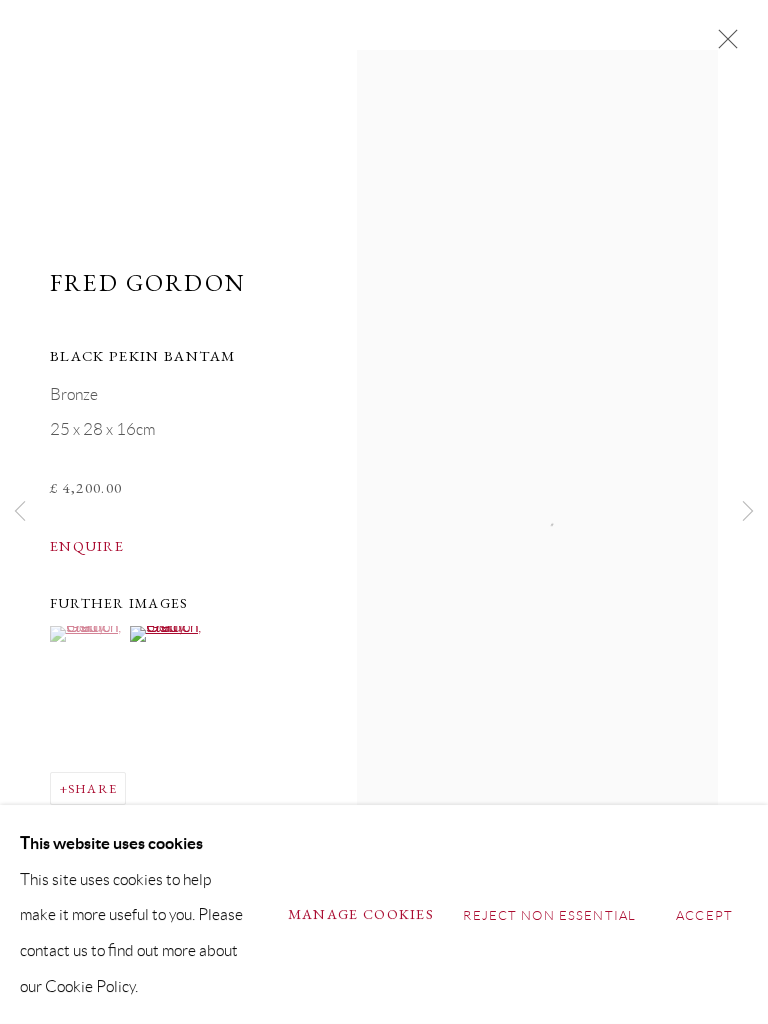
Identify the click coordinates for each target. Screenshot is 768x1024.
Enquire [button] (87, 546)
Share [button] (92, 788)
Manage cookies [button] (361, 914)
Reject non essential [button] (549, 915)
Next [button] (748, 512)
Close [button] (723, 45)
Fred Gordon (148, 282)
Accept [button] (704, 915)
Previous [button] (20, 512)
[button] (87, 634)
